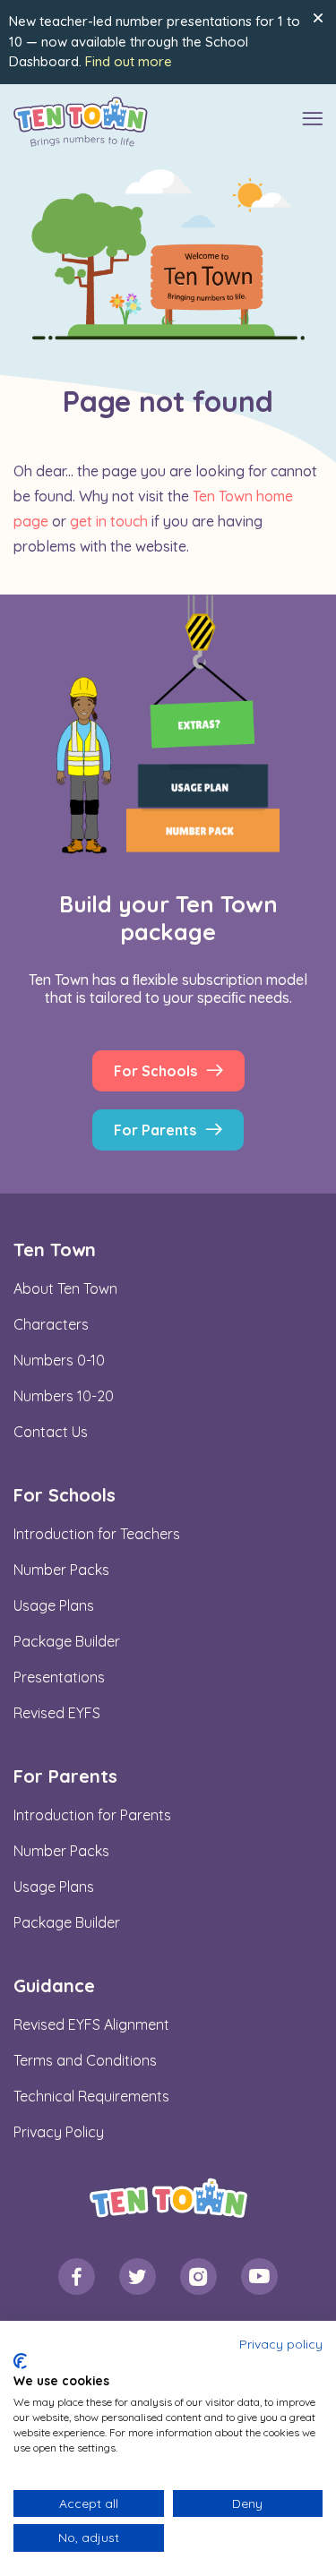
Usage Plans (54, 1605)
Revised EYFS (57, 1713)
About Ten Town (65, 1288)
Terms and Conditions (85, 2060)
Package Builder (67, 1641)
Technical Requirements (91, 2096)
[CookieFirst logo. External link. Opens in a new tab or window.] (20, 2361)
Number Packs (61, 1570)
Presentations (59, 1677)
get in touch (109, 521)
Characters (51, 1324)
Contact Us (51, 1432)
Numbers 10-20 (64, 1396)
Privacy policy (281, 2344)
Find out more (129, 61)
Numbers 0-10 (59, 1360)
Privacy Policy (59, 2132)
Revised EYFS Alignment (91, 2024)
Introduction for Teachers (97, 1534)
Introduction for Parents (92, 1815)
